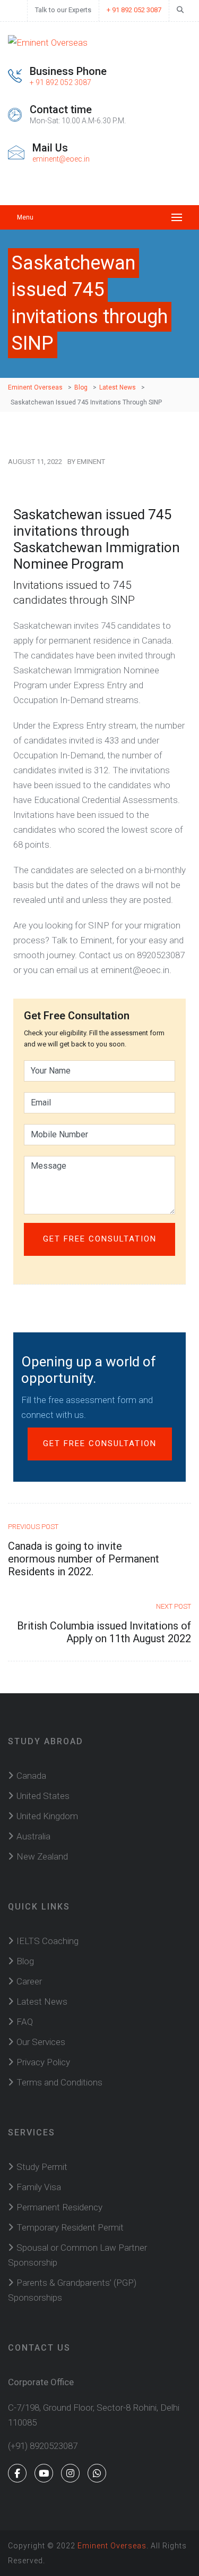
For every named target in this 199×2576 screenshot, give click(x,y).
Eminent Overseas (112, 2546)
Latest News (42, 2001)
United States (43, 1796)
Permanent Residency (59, 2207)
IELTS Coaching (47, 1941)
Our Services (41, 2042)
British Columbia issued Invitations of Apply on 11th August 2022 (104, 1632)
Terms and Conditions (59, 2082)
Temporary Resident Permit (70, 2227)
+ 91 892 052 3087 (134, 10)
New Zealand (42, 1856)
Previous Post (33, 1527)
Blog (25, 1961)
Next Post (174, 1606)
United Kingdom (47, 1816)
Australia (33, 1836)
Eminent (91, 462)
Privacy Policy (43, 2062)
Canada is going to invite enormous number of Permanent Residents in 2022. (84, 1559)
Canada (31, 1776)
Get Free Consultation (100, 1443)
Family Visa (39, 2187)
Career (29, 1981)
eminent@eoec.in (61, 159)
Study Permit (42, 2167)
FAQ (25, 2022)
